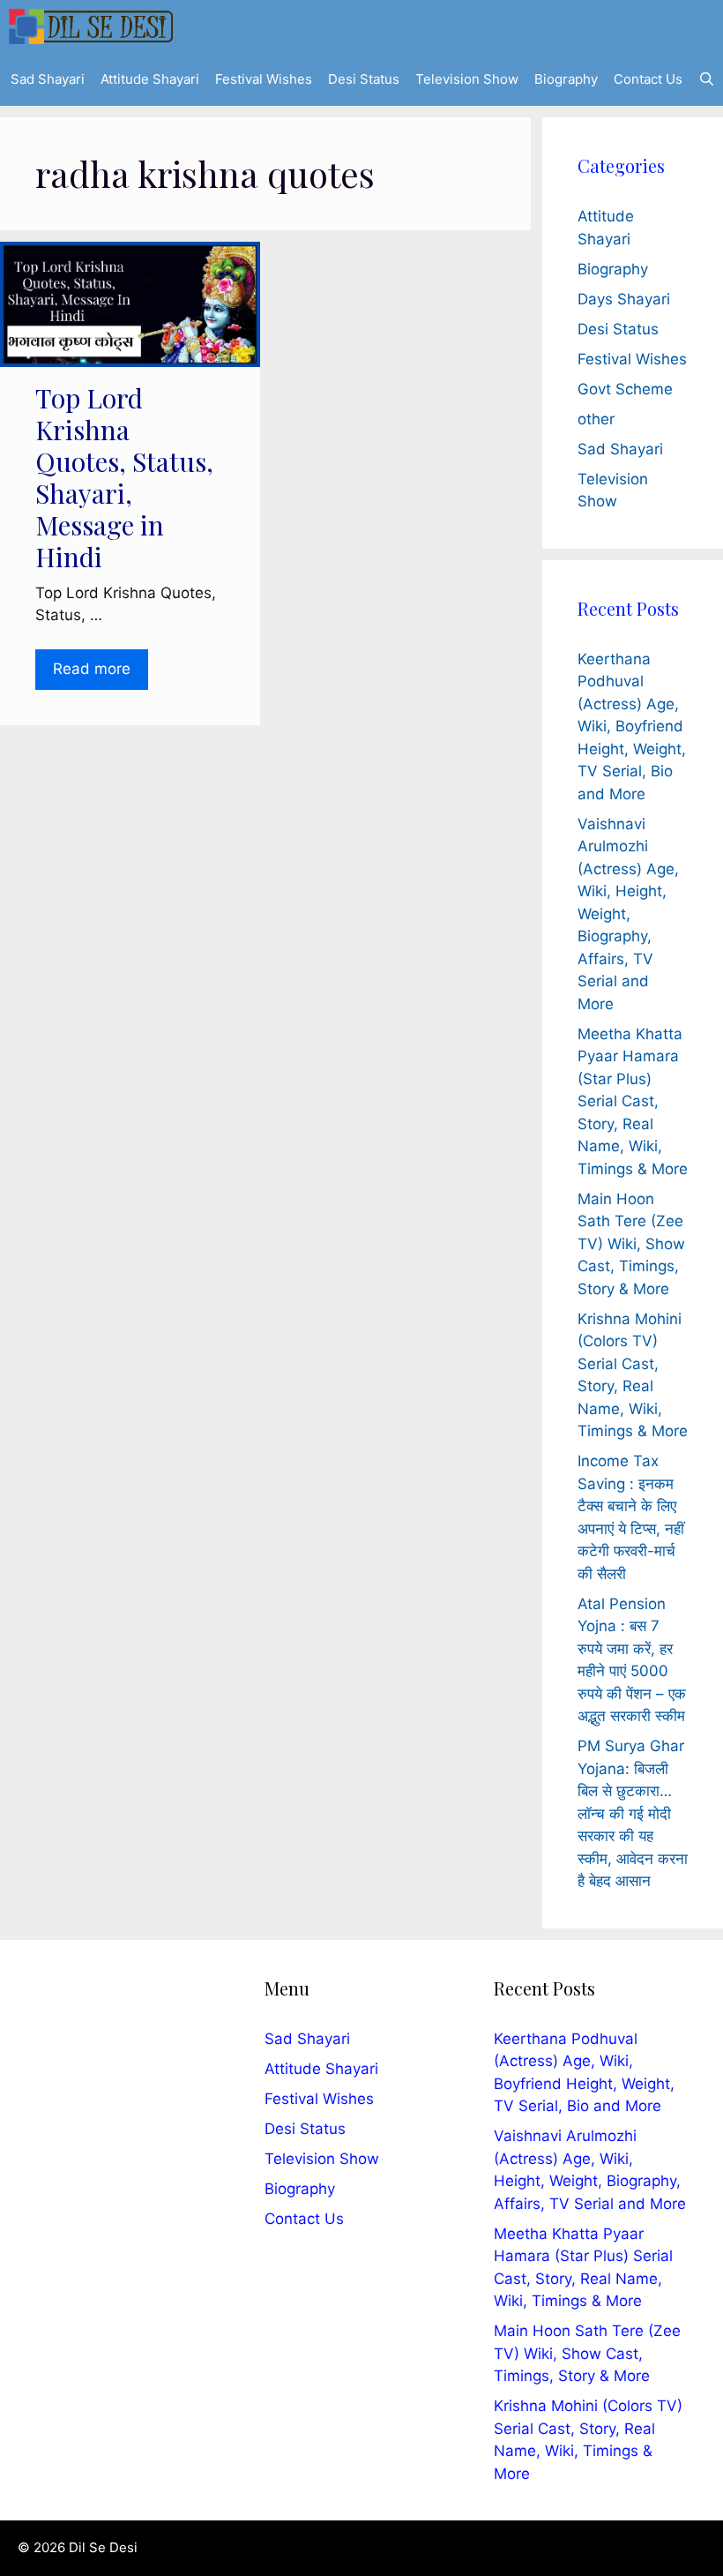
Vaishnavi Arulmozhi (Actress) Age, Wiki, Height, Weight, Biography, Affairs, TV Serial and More (628, 914)
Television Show (467, 79)
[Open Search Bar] (707, 79)
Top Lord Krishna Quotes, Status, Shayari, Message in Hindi (124, 477)
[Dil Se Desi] (91, 26)
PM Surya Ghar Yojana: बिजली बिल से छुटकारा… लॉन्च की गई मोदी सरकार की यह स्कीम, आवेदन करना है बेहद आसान (633, 1813)
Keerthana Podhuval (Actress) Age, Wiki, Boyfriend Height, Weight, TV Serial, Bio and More (632, 726)
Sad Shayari (48, 79)
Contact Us (648, 79)
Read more (92, 669)
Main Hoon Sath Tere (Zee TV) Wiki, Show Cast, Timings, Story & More (631, 1244)
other (596, 419)
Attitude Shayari (150, 79)
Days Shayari (624, 299)
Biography (566, 79)
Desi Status (364, 79)
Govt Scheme (625, 389)
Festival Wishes (264, 79)
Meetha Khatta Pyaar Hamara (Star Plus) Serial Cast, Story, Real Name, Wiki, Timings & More (633, 1101)
